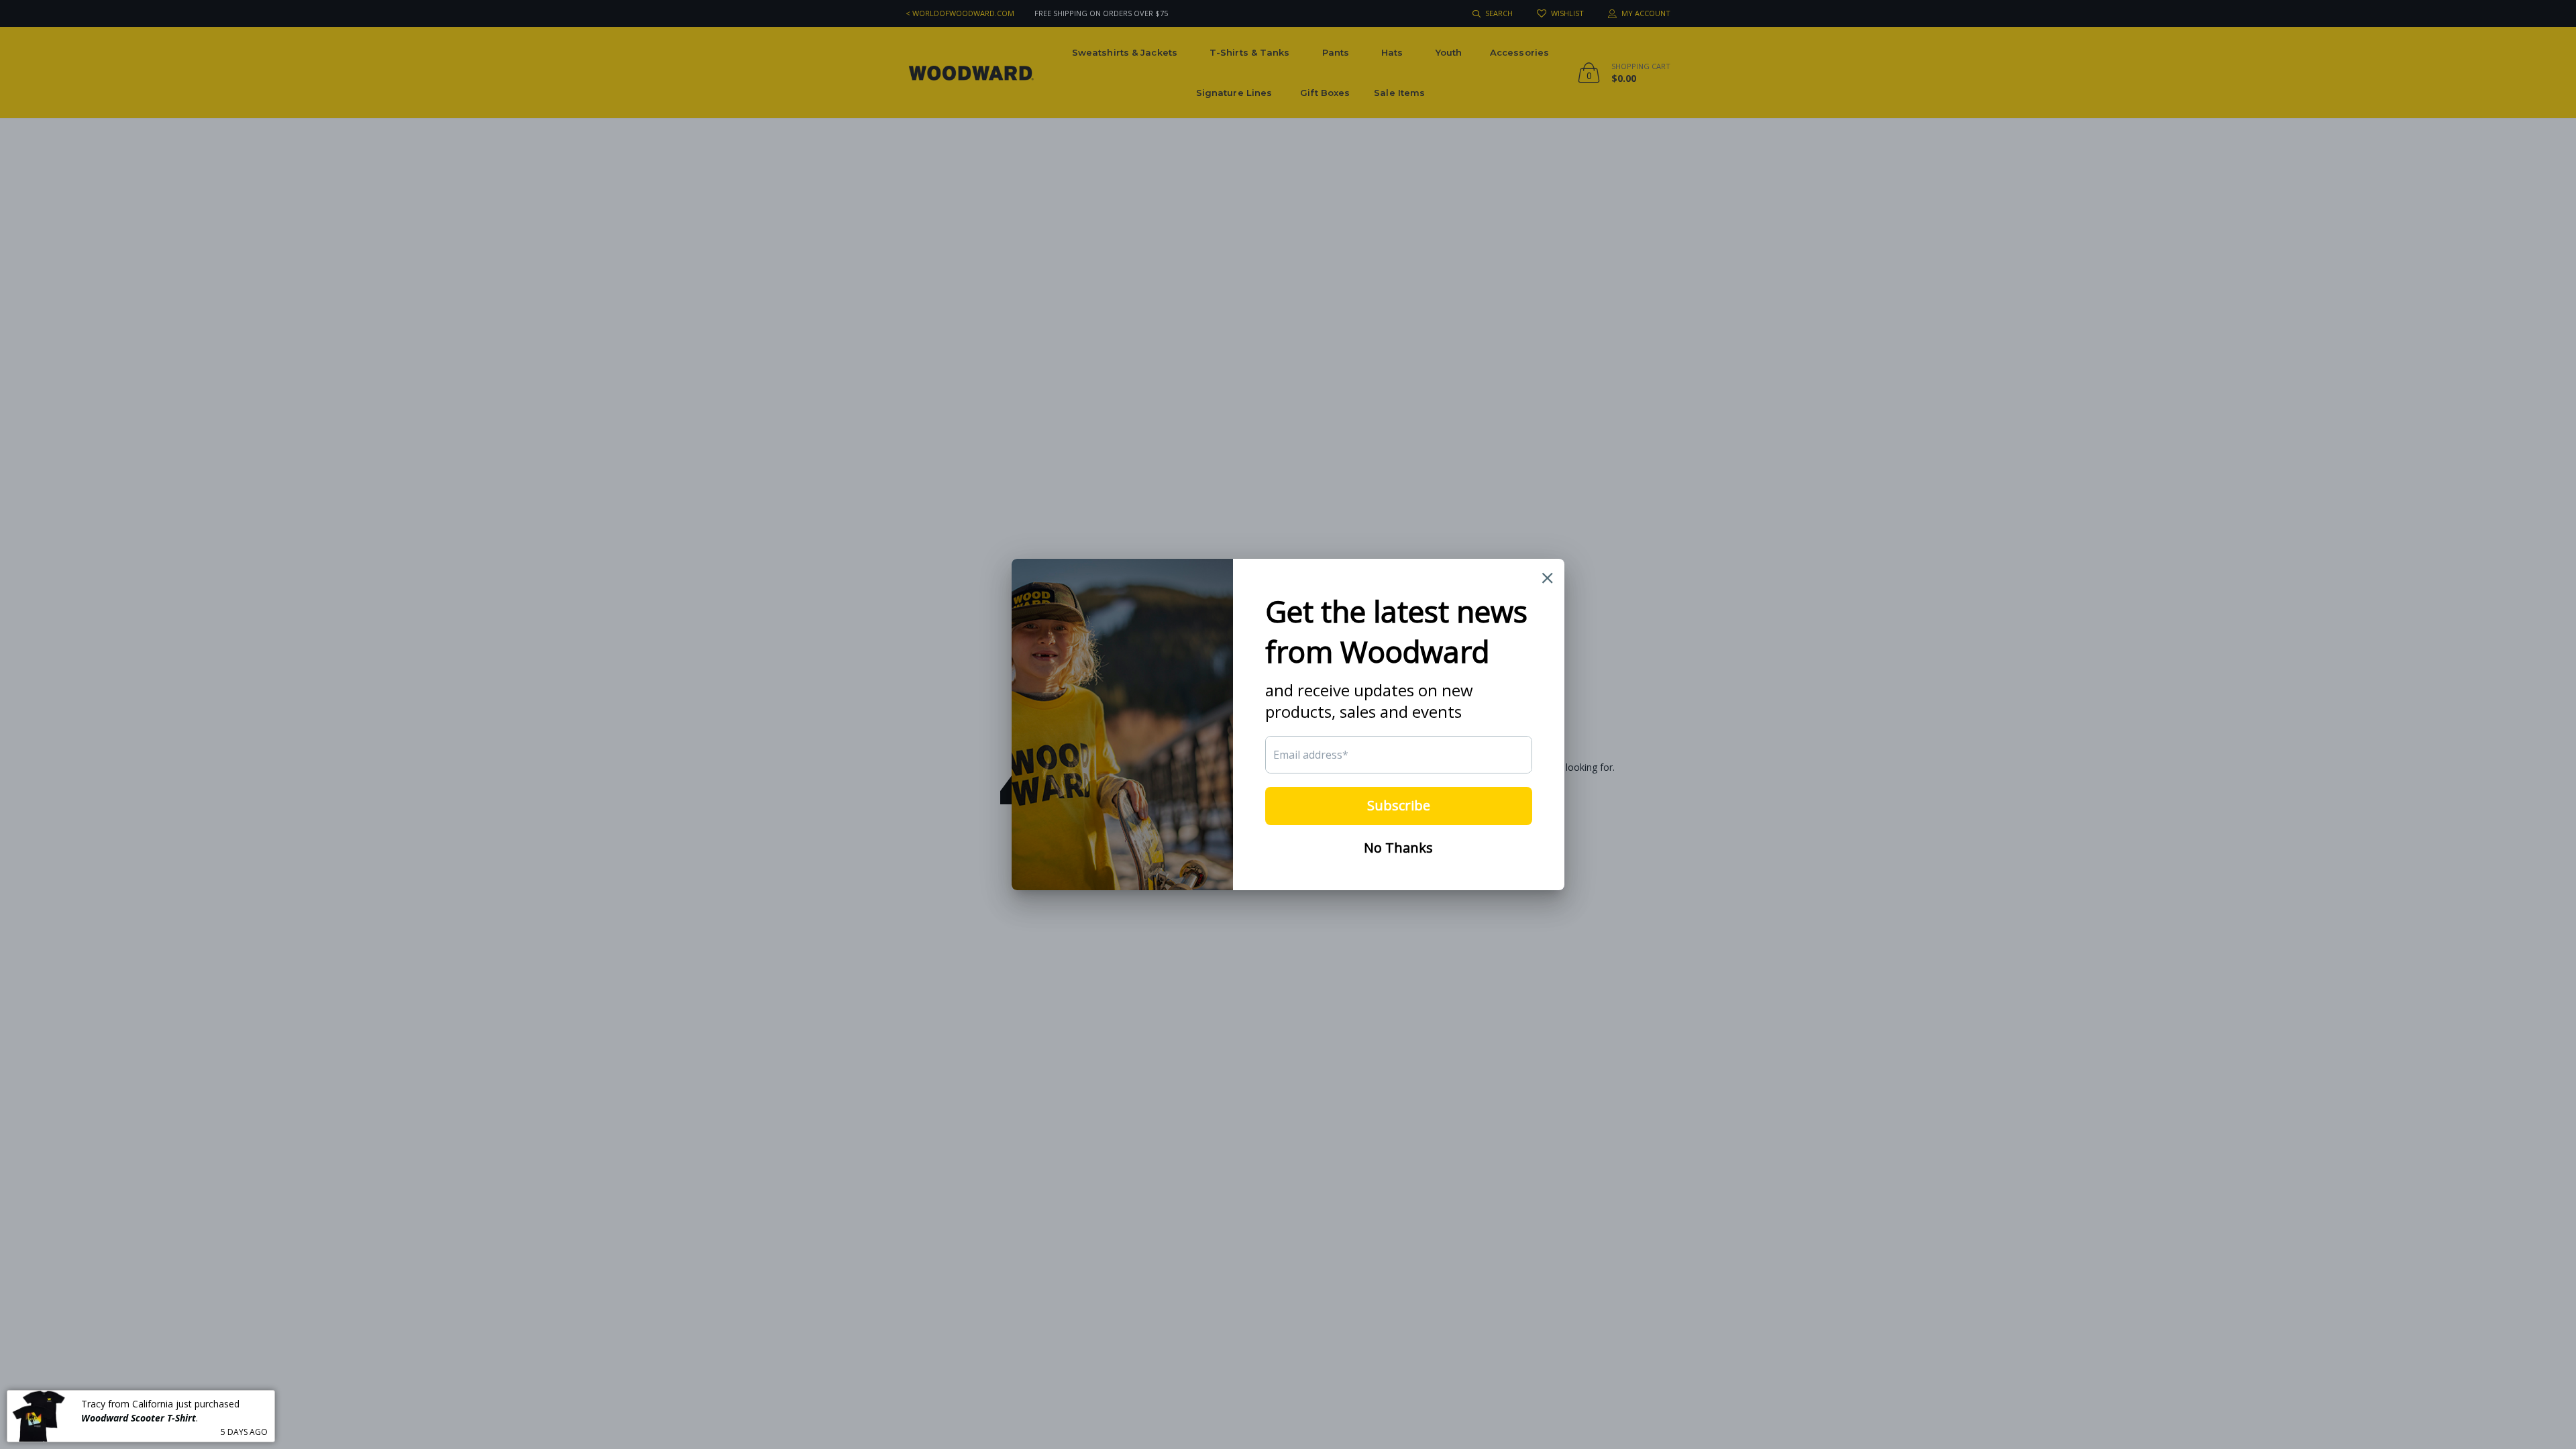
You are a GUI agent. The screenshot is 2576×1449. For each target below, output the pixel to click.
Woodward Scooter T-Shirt (139, 1417)
